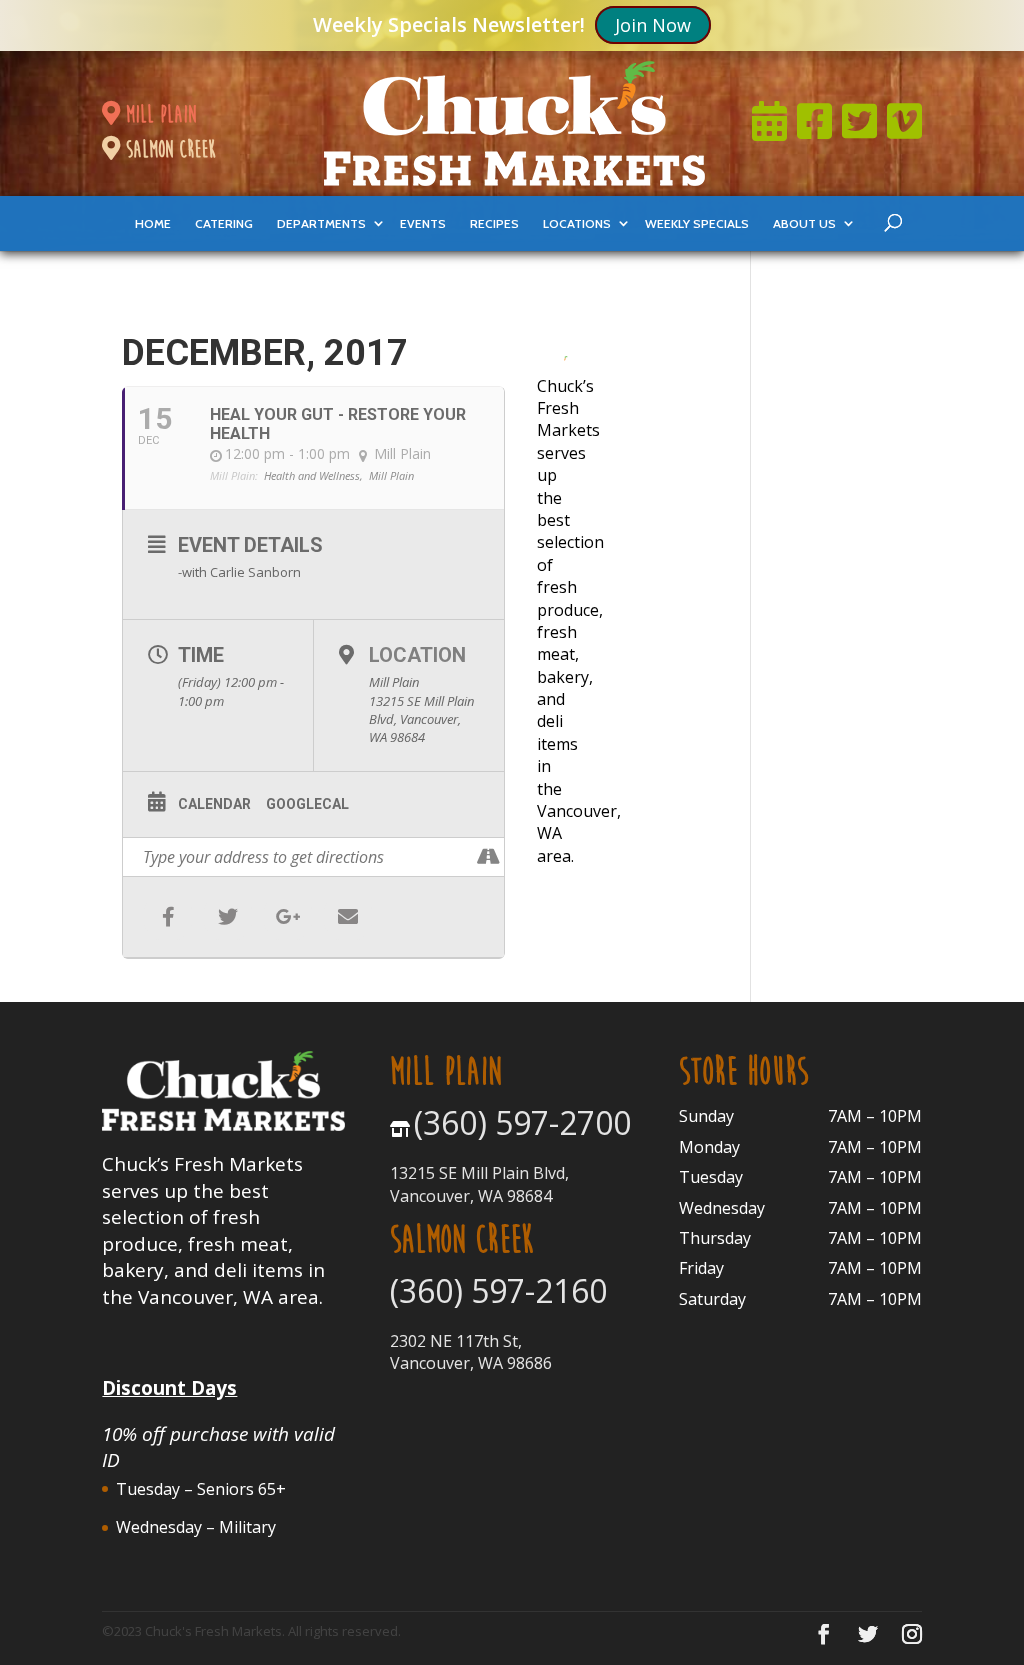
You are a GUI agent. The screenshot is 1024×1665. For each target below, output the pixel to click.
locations (577, 223)
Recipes (494, 223)
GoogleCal (307, 804)
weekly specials (697, 223)
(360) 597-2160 (498, 1290)
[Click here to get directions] (488, 857)
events (423, 223)
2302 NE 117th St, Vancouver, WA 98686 (471, 1352)
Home (153, 223)
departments (321, 223)
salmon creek (168, 149)
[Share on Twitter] (228, 917)
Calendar (214, 804)
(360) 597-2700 (522, 1122)
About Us (804, 223)
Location (417, 655)
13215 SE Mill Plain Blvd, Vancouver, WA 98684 (479, 1184)
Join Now (653, 25)
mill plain (158, 114)
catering (224, 223)
